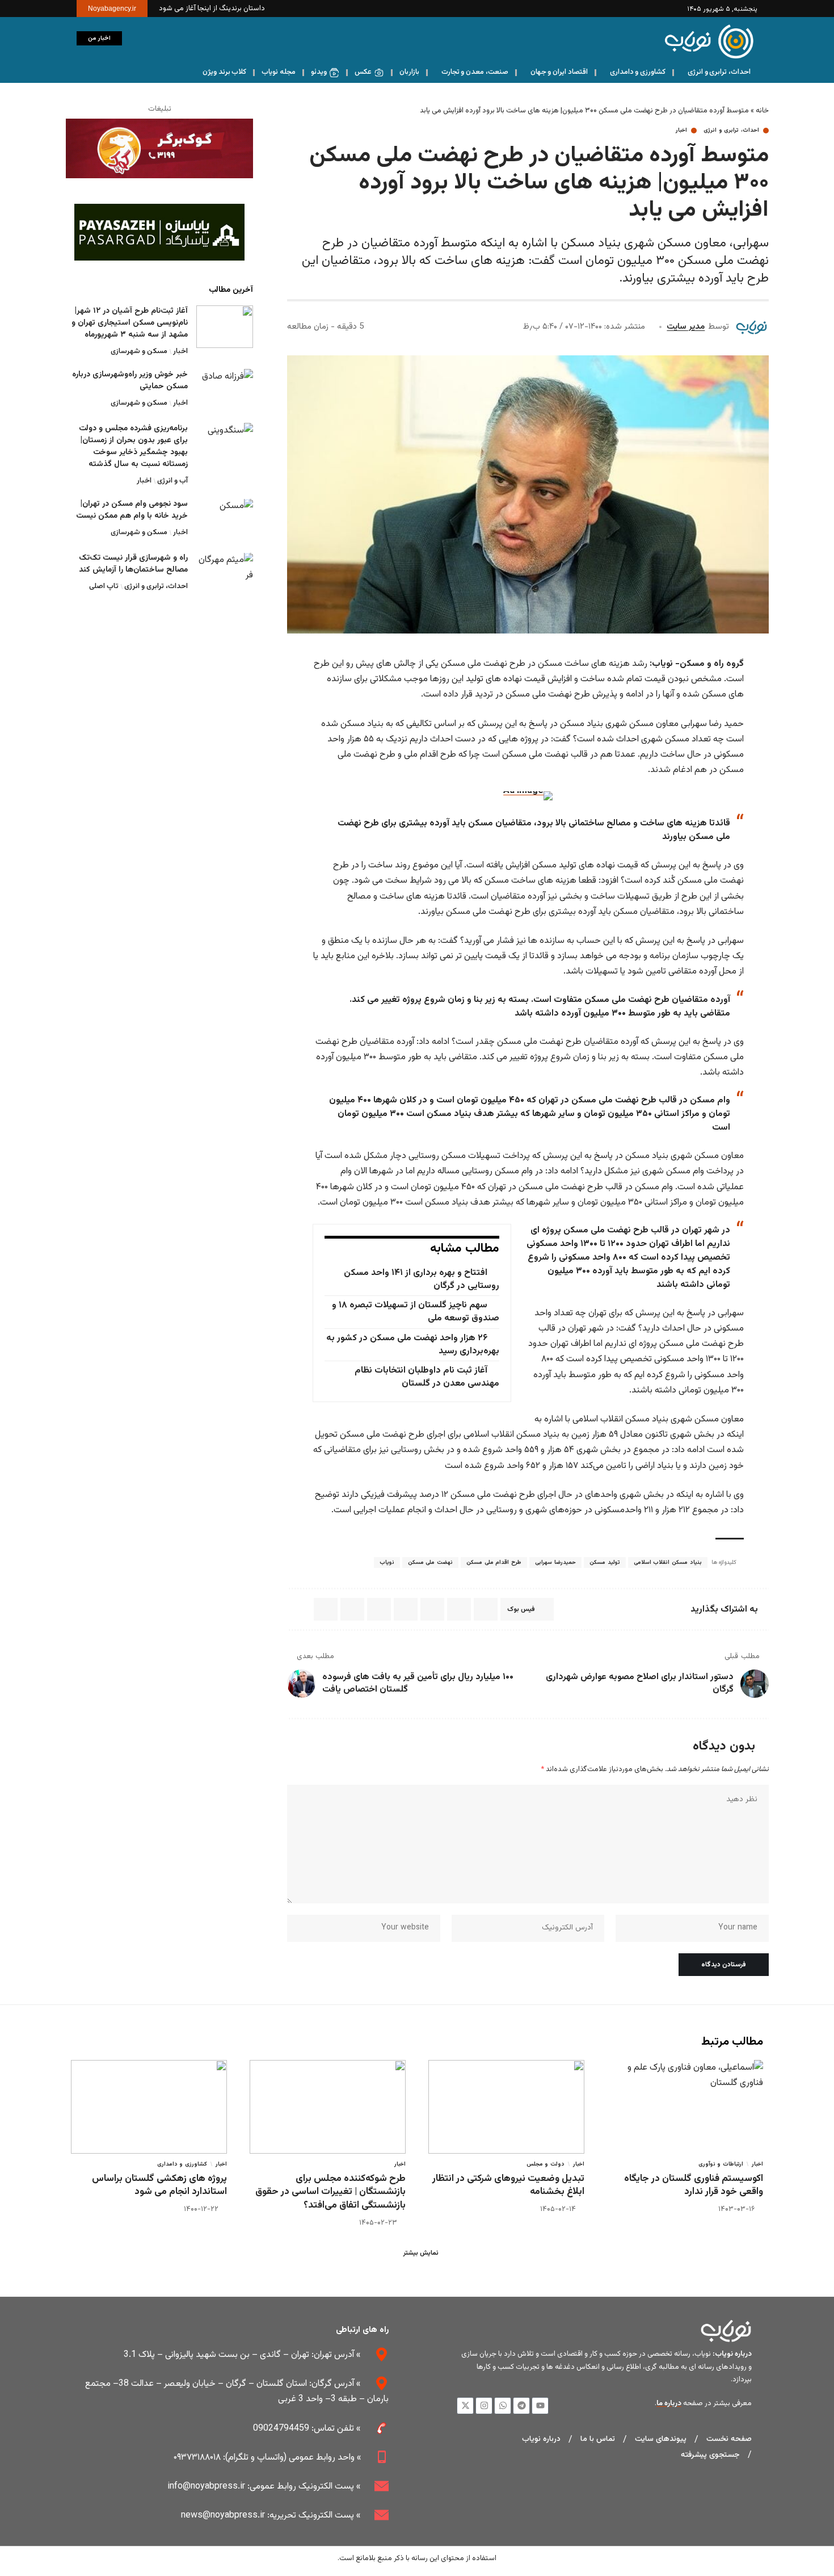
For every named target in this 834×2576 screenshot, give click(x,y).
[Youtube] (540, 2406)
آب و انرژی (172, 481)
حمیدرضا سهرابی (555, 1562)
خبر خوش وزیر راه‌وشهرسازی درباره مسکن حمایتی (130, 381)
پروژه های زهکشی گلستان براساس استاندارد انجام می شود (159, 2185)
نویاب (387, 1562)
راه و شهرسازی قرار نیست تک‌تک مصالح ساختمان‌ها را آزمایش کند (133, 565)
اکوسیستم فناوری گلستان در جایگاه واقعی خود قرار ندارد (694, 2185)
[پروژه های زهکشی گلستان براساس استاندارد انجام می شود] (149, 2107)
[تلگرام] (106, 73)
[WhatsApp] (94, 73)
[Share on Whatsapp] (459, 1609)
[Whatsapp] (503, 2406)
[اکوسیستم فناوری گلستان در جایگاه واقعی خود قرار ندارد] (685, 2107)
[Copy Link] (352, 1609)
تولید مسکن (605, 1562)
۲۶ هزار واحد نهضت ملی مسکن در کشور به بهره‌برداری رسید (412, 1345)
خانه (762, 111)
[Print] (326, 1609)
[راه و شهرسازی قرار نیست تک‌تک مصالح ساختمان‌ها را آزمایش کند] (225, 574)
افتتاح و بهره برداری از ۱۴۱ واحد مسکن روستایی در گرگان (421, 1279)
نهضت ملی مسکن (430, 1562)
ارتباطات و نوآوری (721, 2164)
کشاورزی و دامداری (182, 2164)
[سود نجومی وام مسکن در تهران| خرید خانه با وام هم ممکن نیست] (225, 520)
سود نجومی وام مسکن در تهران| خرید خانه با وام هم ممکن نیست (132, 511)
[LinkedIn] (118, 73)
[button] (136, 39)
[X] (153, 73)
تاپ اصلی (104, 587)
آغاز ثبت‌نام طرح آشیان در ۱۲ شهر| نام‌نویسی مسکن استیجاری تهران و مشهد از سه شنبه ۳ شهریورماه (130, 323)
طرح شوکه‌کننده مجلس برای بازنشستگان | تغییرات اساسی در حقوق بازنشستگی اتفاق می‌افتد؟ (330, 2192)
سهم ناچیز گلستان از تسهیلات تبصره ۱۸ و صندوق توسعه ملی (415, 1312)
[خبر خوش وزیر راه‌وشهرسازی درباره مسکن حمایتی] (225, 390)
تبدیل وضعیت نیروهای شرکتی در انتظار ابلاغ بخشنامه (508, 2185)
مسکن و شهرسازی (139, 351)
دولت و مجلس (546, 2164)
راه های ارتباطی (362, 2330)
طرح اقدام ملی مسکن (494, 1562)
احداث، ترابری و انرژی (731, 131)
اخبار (681, 131)
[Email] (379, 1609)
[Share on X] (486, 1609)
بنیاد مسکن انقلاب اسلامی (668, 1562)
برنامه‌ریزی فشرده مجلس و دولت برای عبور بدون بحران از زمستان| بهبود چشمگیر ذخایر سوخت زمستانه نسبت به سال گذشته (133, 446)
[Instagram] (130, 73)
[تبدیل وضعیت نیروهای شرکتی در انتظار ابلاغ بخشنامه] (506, 2107)
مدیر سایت (686, 327)
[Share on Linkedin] (432, 1609)
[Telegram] (521, 2406)
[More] (299, 1609)
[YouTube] (142, 73)
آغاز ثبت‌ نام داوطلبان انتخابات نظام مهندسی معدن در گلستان (427, 1377)
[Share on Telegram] (406, 1609)
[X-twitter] (465, 2406)
